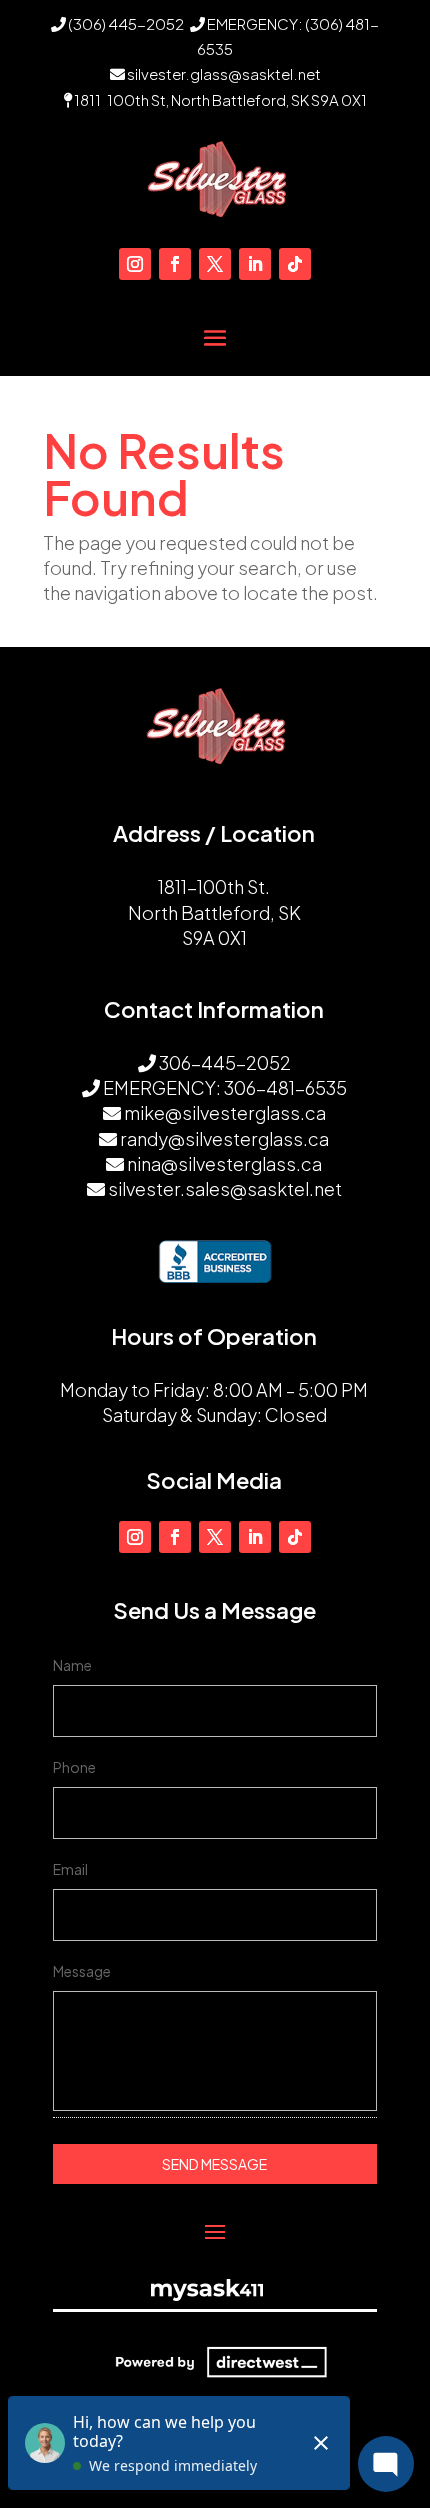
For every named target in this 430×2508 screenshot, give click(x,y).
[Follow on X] (215, 264)
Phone (74, 1767)
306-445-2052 (225, 1062)
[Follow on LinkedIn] (255, 264)
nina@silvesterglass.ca (224, 1163)
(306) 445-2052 (125, 23)
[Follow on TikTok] (295, 264)
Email (70, 1869)
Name (72, 1665)
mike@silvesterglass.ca (225, 1112)
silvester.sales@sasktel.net (225, 1188)
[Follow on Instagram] (135, 264)
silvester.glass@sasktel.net (224, 73)
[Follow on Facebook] (175, 264)
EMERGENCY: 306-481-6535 (225, 1087)
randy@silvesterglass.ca (224, 1138)
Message (82, 1971)
